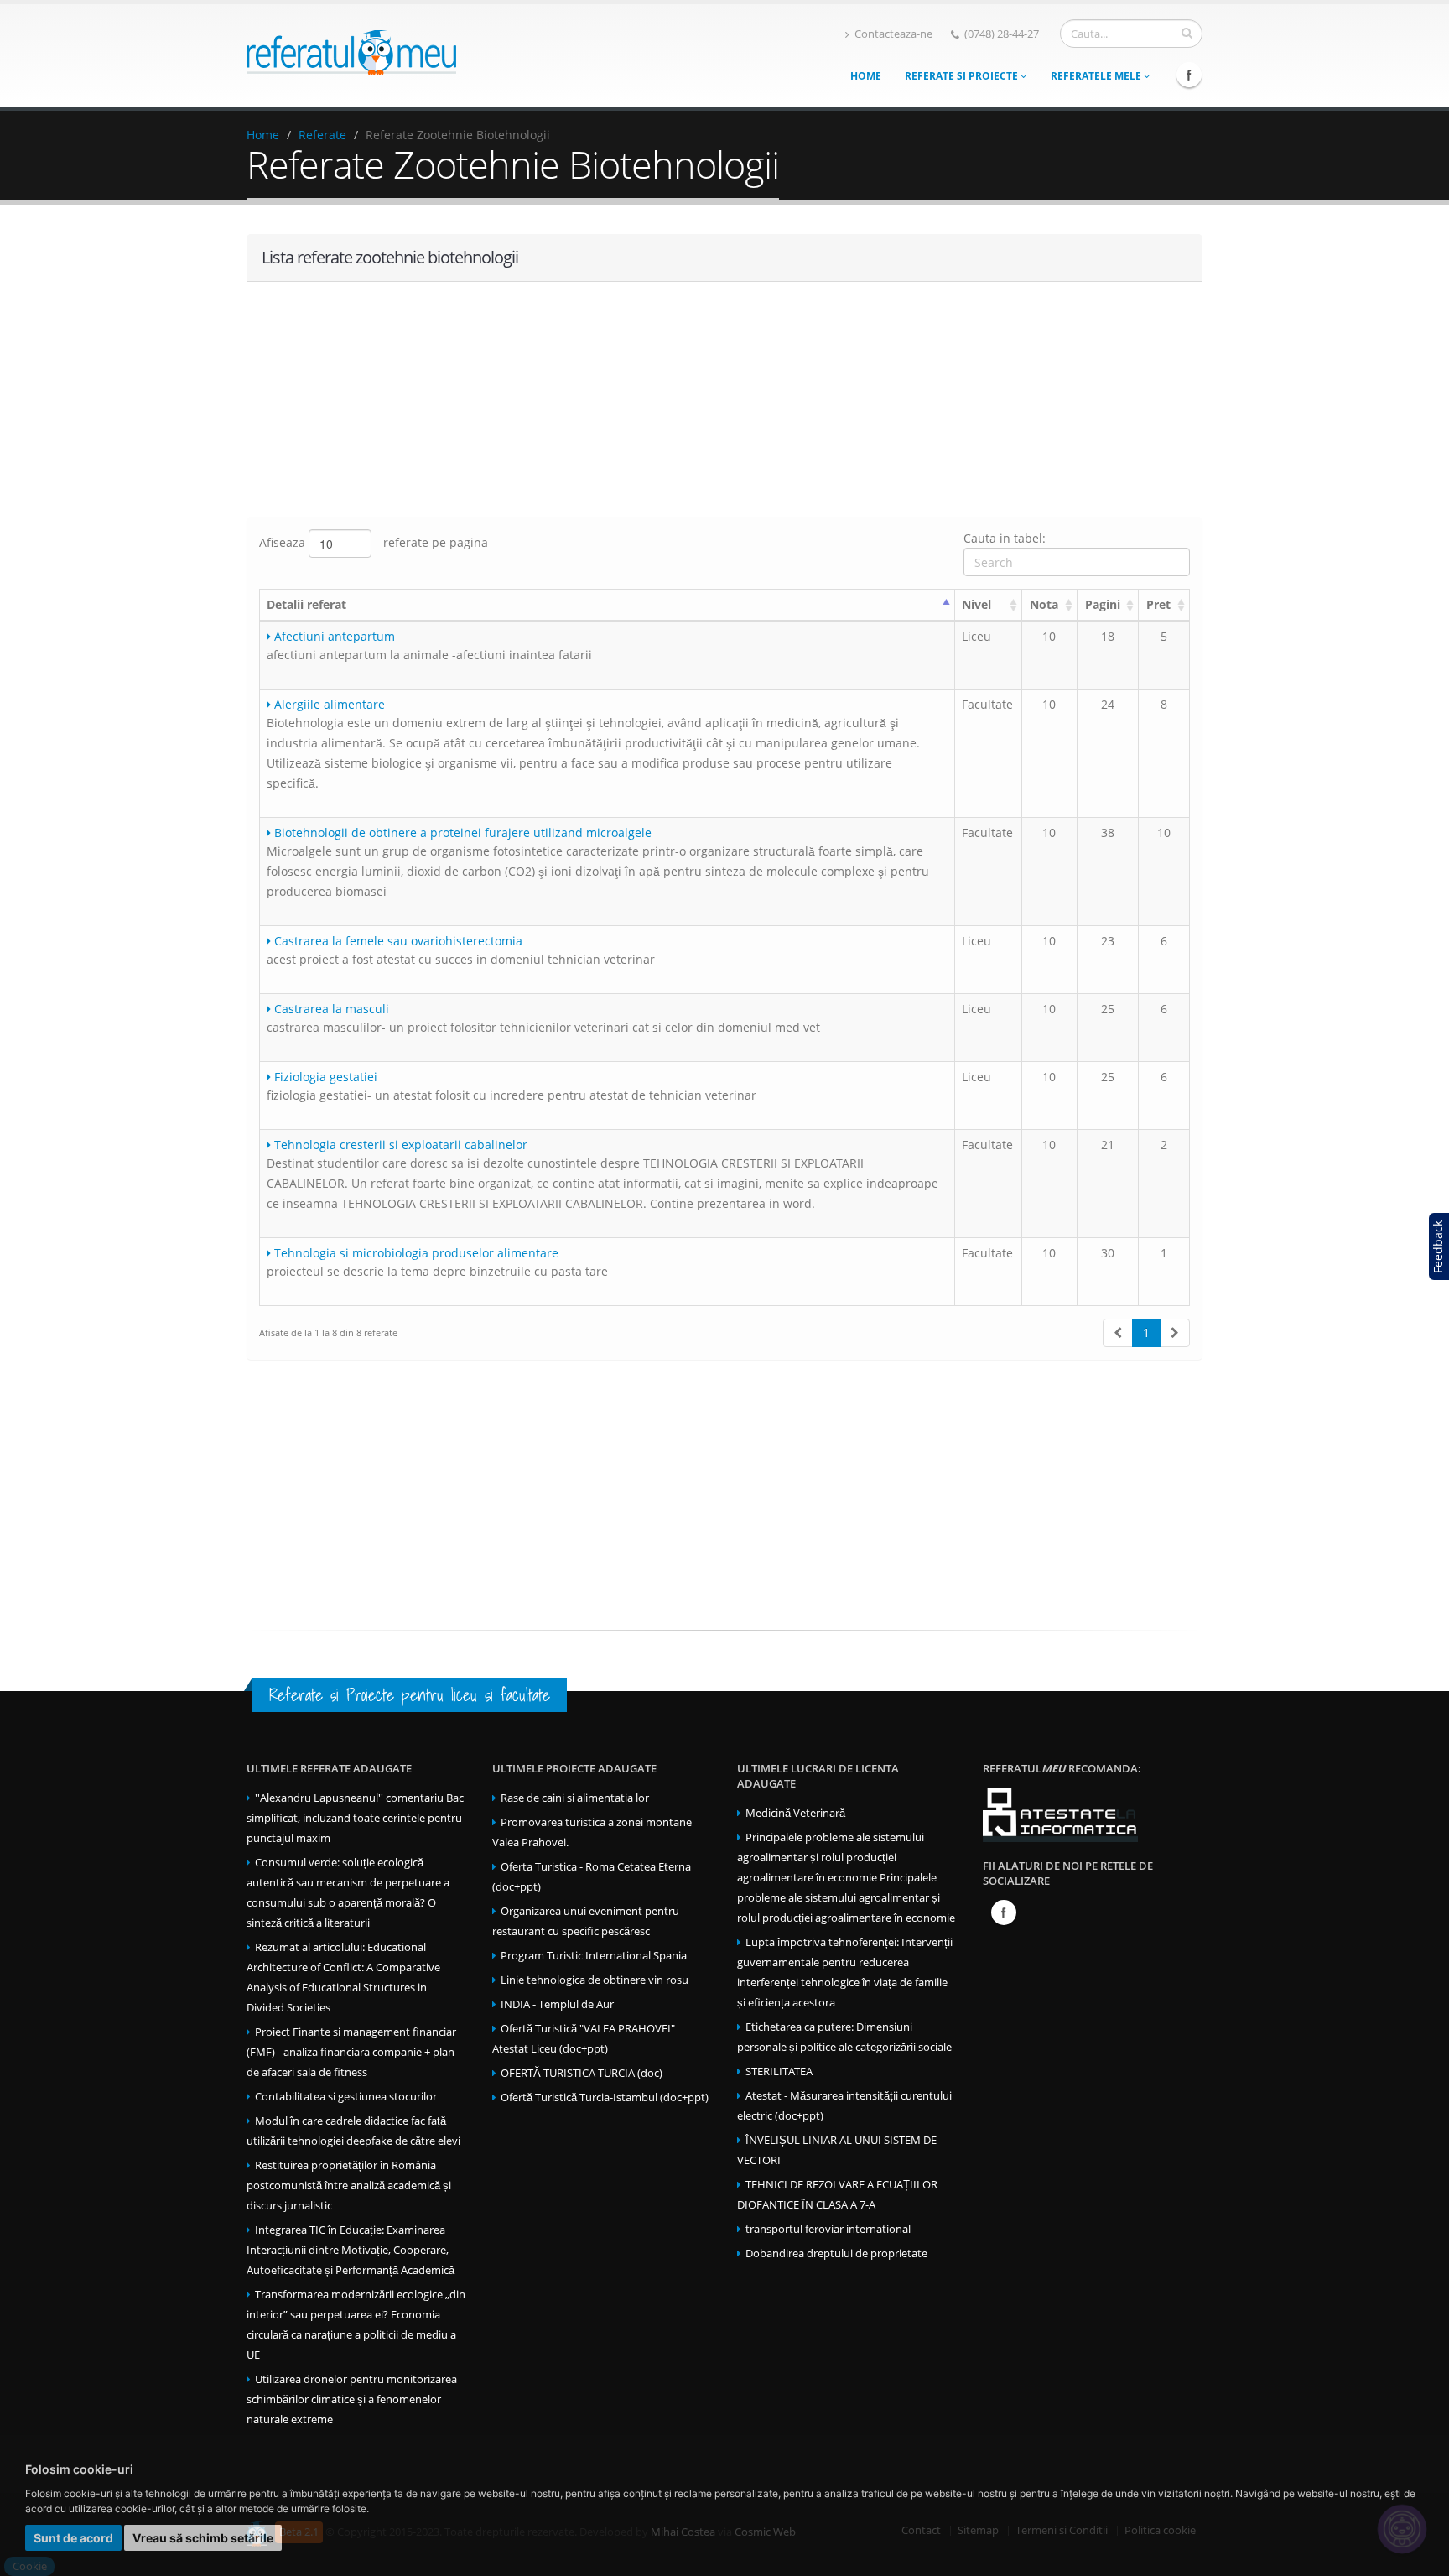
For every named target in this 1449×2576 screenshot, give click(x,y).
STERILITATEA (779, 2071)
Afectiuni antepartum (333, 636)
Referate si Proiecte (963, 76)
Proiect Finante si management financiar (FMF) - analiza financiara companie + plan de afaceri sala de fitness (351, 2052)
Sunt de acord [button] (73, 2538)
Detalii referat (306, 604)
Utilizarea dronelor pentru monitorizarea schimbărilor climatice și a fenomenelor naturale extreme (352, 2399)
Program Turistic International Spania (594, 1956)
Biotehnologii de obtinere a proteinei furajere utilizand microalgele (461, 833)
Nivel (976, 604)
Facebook (1189, 75)
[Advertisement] (724, 399)
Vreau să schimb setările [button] (203, 2538)
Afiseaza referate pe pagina (374, 543)
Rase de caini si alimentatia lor (575, 1798)
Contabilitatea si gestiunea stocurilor (346, 2097)
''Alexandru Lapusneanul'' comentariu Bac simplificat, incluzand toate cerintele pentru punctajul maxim (355, 1818)
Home (866, 76)
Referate (322, 135)
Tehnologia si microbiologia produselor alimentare (415, 1253)
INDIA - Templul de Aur (557, 2004)
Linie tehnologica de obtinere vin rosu (595, 1980)
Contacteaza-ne (893, 34)
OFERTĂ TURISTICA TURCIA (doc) (582, 2073)
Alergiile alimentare (328, 704)
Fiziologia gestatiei (324, 1077)
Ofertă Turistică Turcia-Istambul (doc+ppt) (605, 2097)
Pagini (1103, 604)
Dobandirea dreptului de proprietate (836, 2253)
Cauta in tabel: (1005, 538)
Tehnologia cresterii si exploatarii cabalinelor (399, 1145)
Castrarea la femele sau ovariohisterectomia (397, 941)
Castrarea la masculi (330, 1009)
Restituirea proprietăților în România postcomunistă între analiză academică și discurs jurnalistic (349, 2186)
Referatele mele (1097, 76)
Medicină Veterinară (795, 1813)
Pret (1158, 604)
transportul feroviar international (828, 2229)
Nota (1044, 604)
